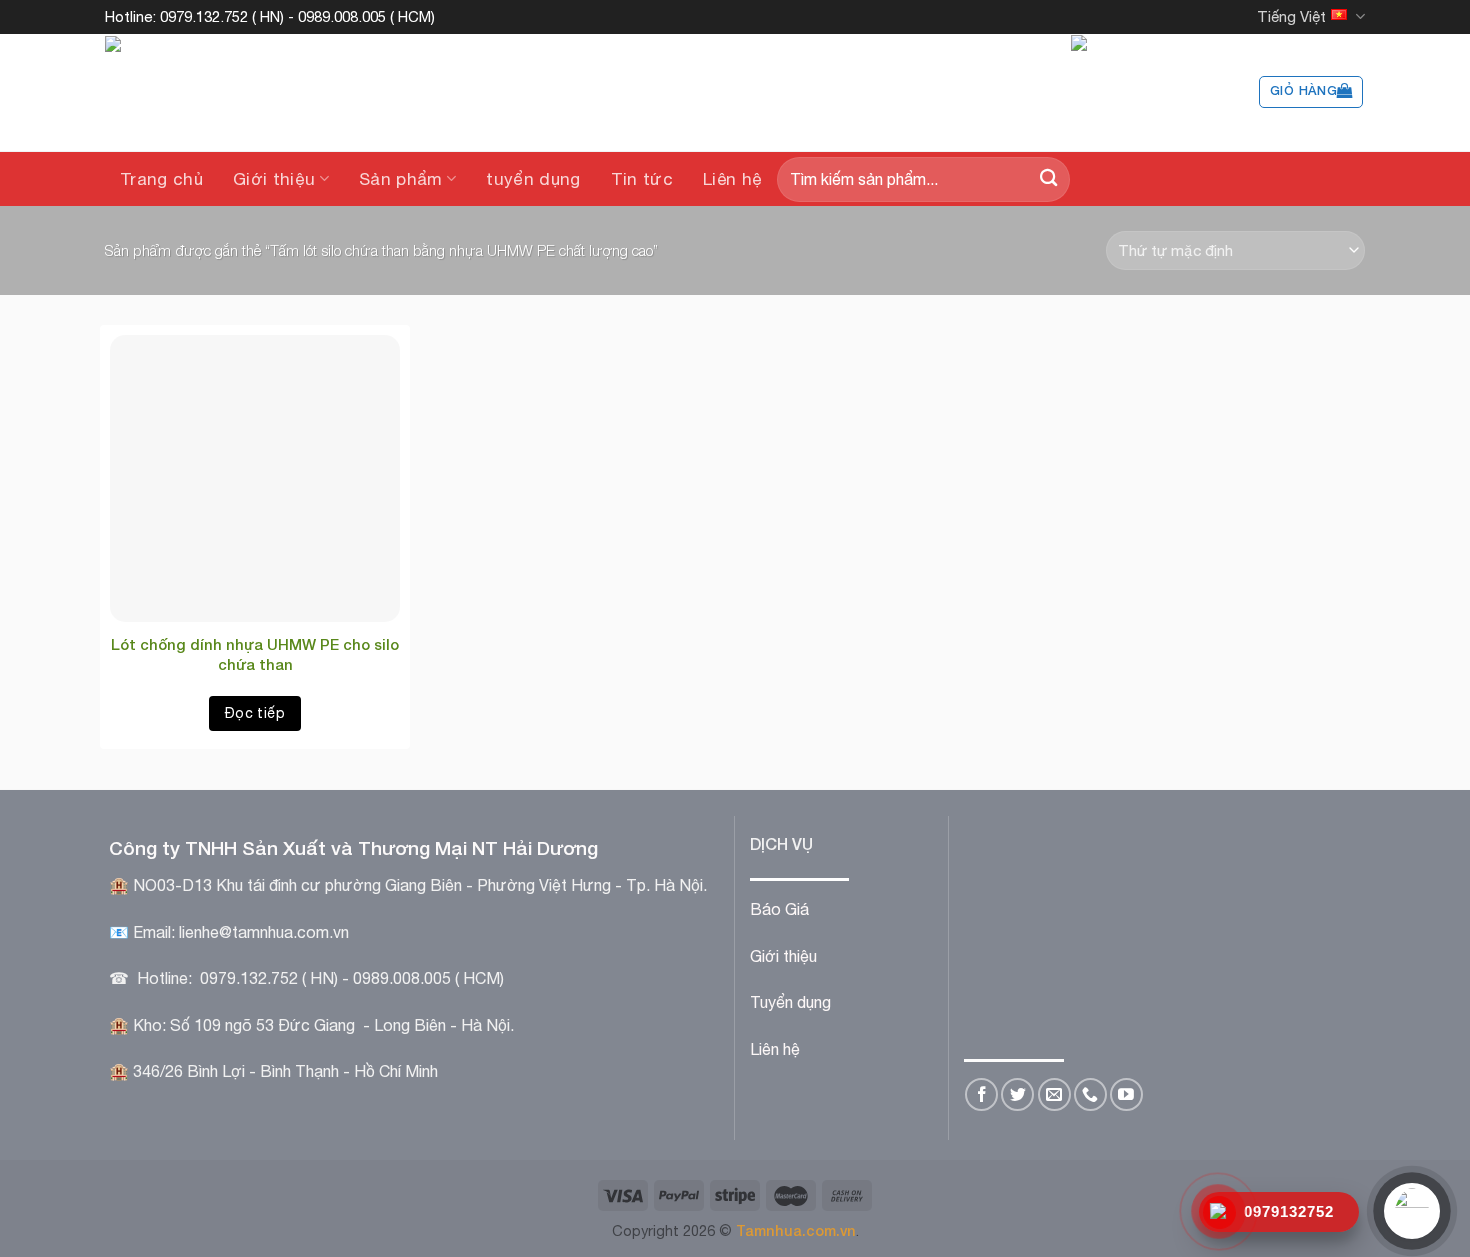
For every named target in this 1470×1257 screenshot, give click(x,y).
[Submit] (1048, 179)
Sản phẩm (401, 179)
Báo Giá (779, 909)
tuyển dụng (533, 179)
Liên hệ (732, 179)
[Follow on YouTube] (1126, 1094)
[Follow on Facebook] (981, 1094)
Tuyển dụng (790, 1002)
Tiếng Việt (1291, 16)
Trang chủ (161, 179)
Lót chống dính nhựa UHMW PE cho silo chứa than (255, 654)
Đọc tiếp (255, 713)
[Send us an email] (1054, 1094)
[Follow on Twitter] (1017, 1094)
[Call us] (1090, 1094)
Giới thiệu (274, 179)
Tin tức (642, 179)
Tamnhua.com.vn (796, 1230)
